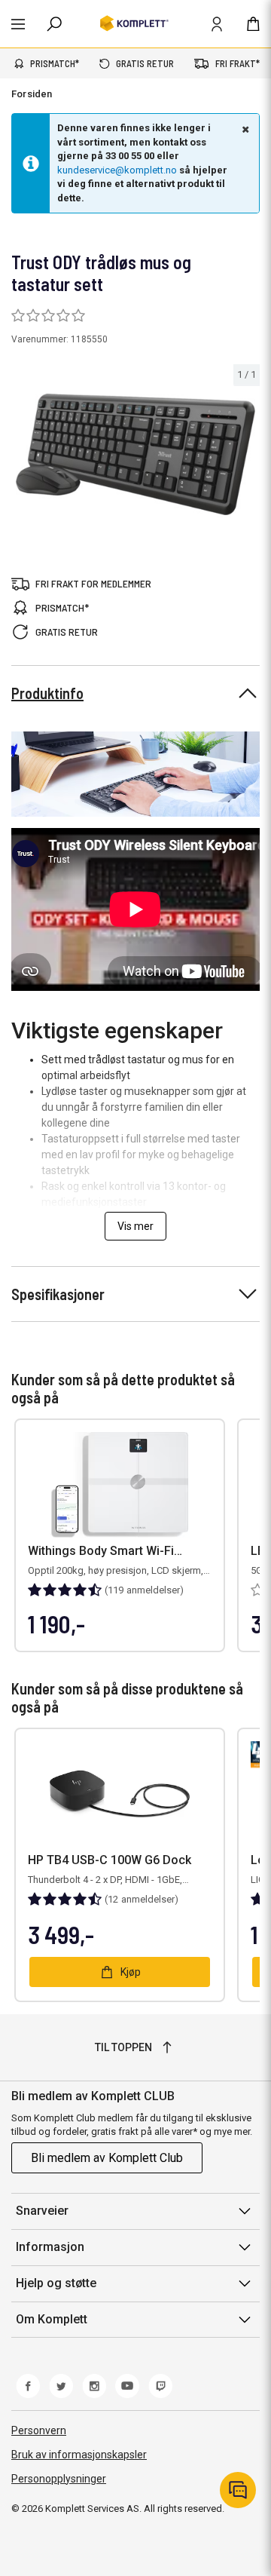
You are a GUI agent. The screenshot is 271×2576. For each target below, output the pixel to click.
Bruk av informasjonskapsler (79, 2455)
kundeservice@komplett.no (117, 170)
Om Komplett (52, 2319)
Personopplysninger (59, 2479)
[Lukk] (244, 129)
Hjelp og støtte (56, 2283)
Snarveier (42, 2211)
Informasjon (50, 2247)
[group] (135, 455)
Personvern (39, 2430)
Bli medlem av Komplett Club (107, 2158)
